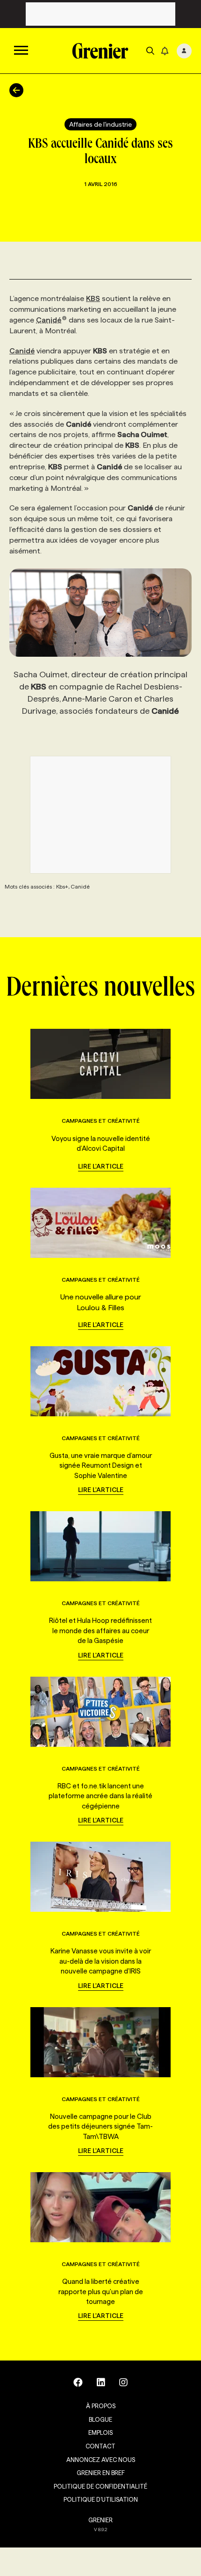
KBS (93, 298)
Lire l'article (101, 1166)
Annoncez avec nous (101, 2460)
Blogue (100, 2419)
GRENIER (100, 2520)
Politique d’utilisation (101, 2499)
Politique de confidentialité (100, 2486)
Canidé (49, 320)
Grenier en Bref (101, 2473)
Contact (100, 2446)
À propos (101, 2406)
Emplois (100, 2432)
